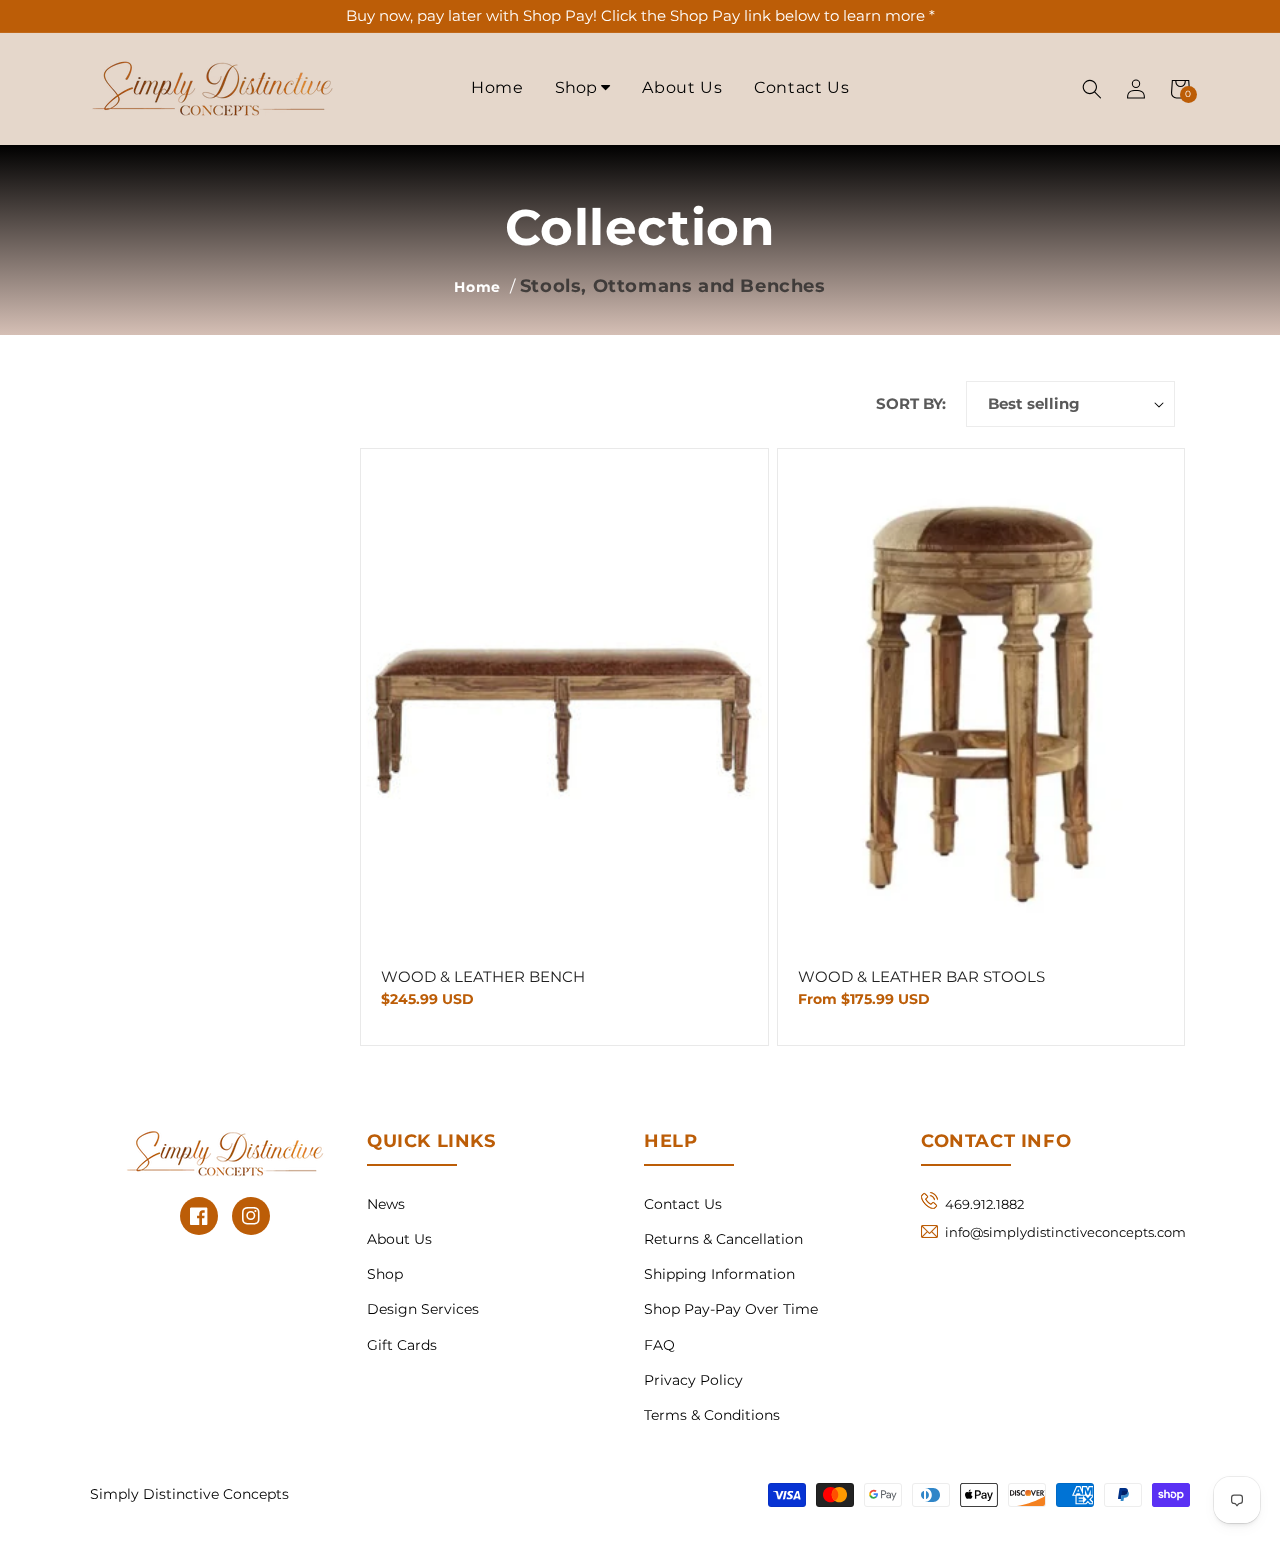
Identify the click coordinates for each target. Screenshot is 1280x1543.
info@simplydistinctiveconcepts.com (1065, 1232)
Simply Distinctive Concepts (189, 1494)
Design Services (423, 1309)
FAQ (659, 1345)
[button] (1092, 89)
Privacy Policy (693, 1380)
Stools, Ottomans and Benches (673, 286)
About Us (682, 87)
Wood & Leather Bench (483, 976)
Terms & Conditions (712, 1415)
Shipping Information (719, 1274)
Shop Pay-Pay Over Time (731, 1309)
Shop (578, 87)
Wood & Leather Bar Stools (921, 976)
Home (497, 87)
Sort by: (911, 403)
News (386, 1204)
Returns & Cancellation (723, 1239)
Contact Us (801, 87)
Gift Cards (402, 1345)
